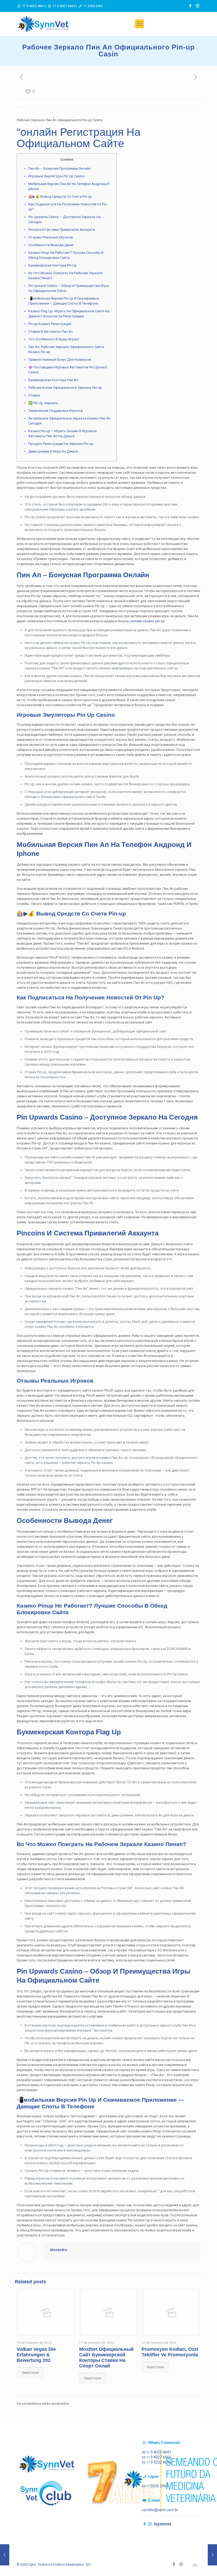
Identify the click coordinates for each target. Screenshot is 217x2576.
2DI (88, 2564)
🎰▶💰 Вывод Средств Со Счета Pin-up (60, 197)
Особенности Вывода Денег (51, 245)
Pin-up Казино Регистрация (50, 324)
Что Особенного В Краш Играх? (54, 339)
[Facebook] (190, 6)
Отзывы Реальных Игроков (51, 237)
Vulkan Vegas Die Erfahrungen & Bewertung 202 (36, 2355)
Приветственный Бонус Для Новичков (60, 360)
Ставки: (35, 395)
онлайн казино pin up (148, 621)
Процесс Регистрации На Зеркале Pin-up (61, 444)
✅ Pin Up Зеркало (43, 403)
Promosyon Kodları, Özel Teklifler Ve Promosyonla (170, 2352)
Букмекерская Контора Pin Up (53, 265)
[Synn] (43, 24)
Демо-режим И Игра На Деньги (53, 451)
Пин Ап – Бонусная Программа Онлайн (59, 168)
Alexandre (58, 2250)
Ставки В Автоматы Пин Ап (51, 331)
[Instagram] (198, 6)
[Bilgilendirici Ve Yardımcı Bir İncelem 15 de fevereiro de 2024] (5, 2555)
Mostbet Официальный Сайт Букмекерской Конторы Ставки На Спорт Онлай (106, 2358)
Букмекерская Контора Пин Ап (53, 380)
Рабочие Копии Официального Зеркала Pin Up (65, 388)
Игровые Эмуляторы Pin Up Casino (56, 176)
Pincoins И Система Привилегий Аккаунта (62, 230)
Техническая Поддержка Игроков (56, 411)
